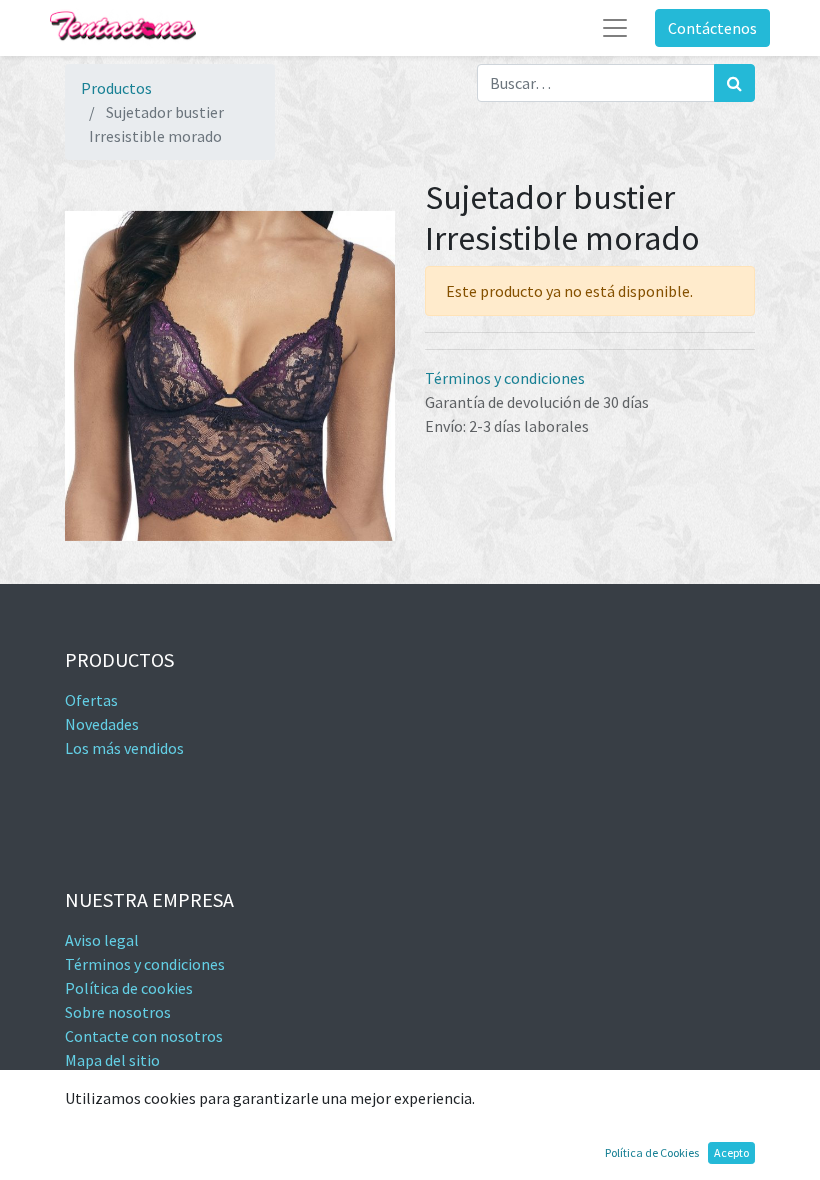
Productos (116, 88)
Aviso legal (102, 940)
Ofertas (91, 700)
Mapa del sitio (112, 1060)
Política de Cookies (652, 1152)
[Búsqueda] (734, 83)
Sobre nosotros (118, 1012)
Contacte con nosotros (144, 1036)
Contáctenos (712, 28)
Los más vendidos (124, 748)
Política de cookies (129, 988)
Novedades (102, 724)
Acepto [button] (731, 1152)
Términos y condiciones (505, 378)
